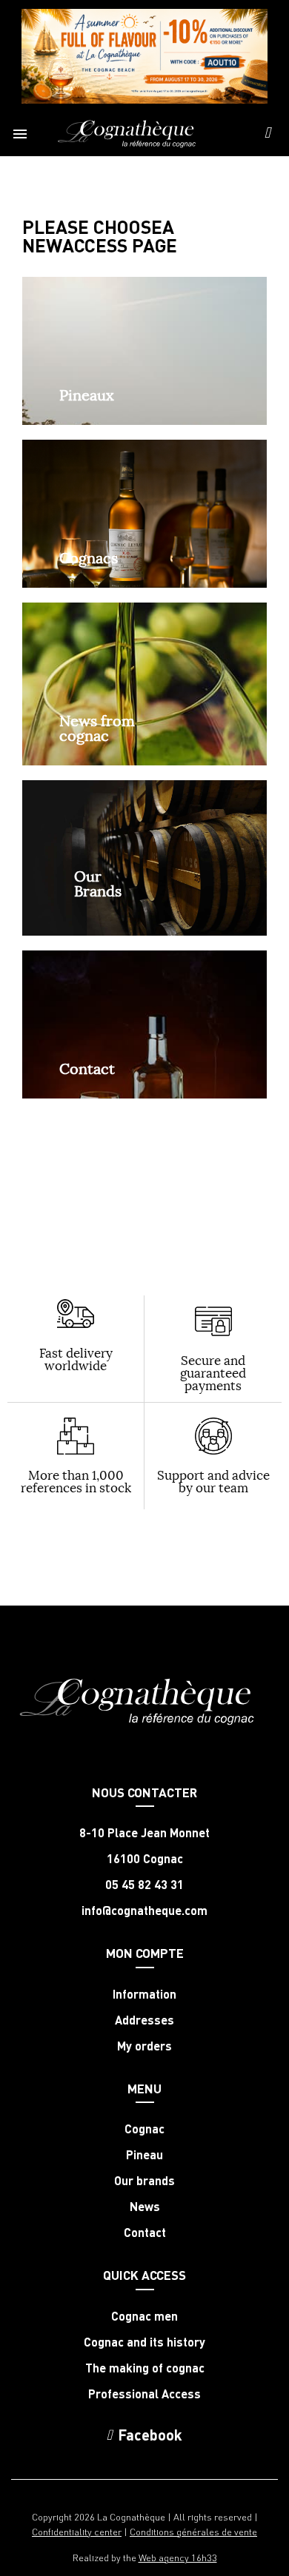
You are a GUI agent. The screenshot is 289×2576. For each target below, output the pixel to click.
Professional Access (144, 2394)
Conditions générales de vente (193, 2531)
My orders (144, 2046)
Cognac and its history (144, 2342)
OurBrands (98, 883)
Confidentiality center (77, 2531)
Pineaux (87, 395)
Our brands (144, 2181)
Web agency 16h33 (178, 2557)
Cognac (144, 2129)
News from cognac (97, 728)
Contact (87, 1069)
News (145, 2207)
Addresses (144, 2020)
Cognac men (144, 2316)
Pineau (144, 2155)
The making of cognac (145, 2368)
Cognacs (89, 558)
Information (144, 1994)
